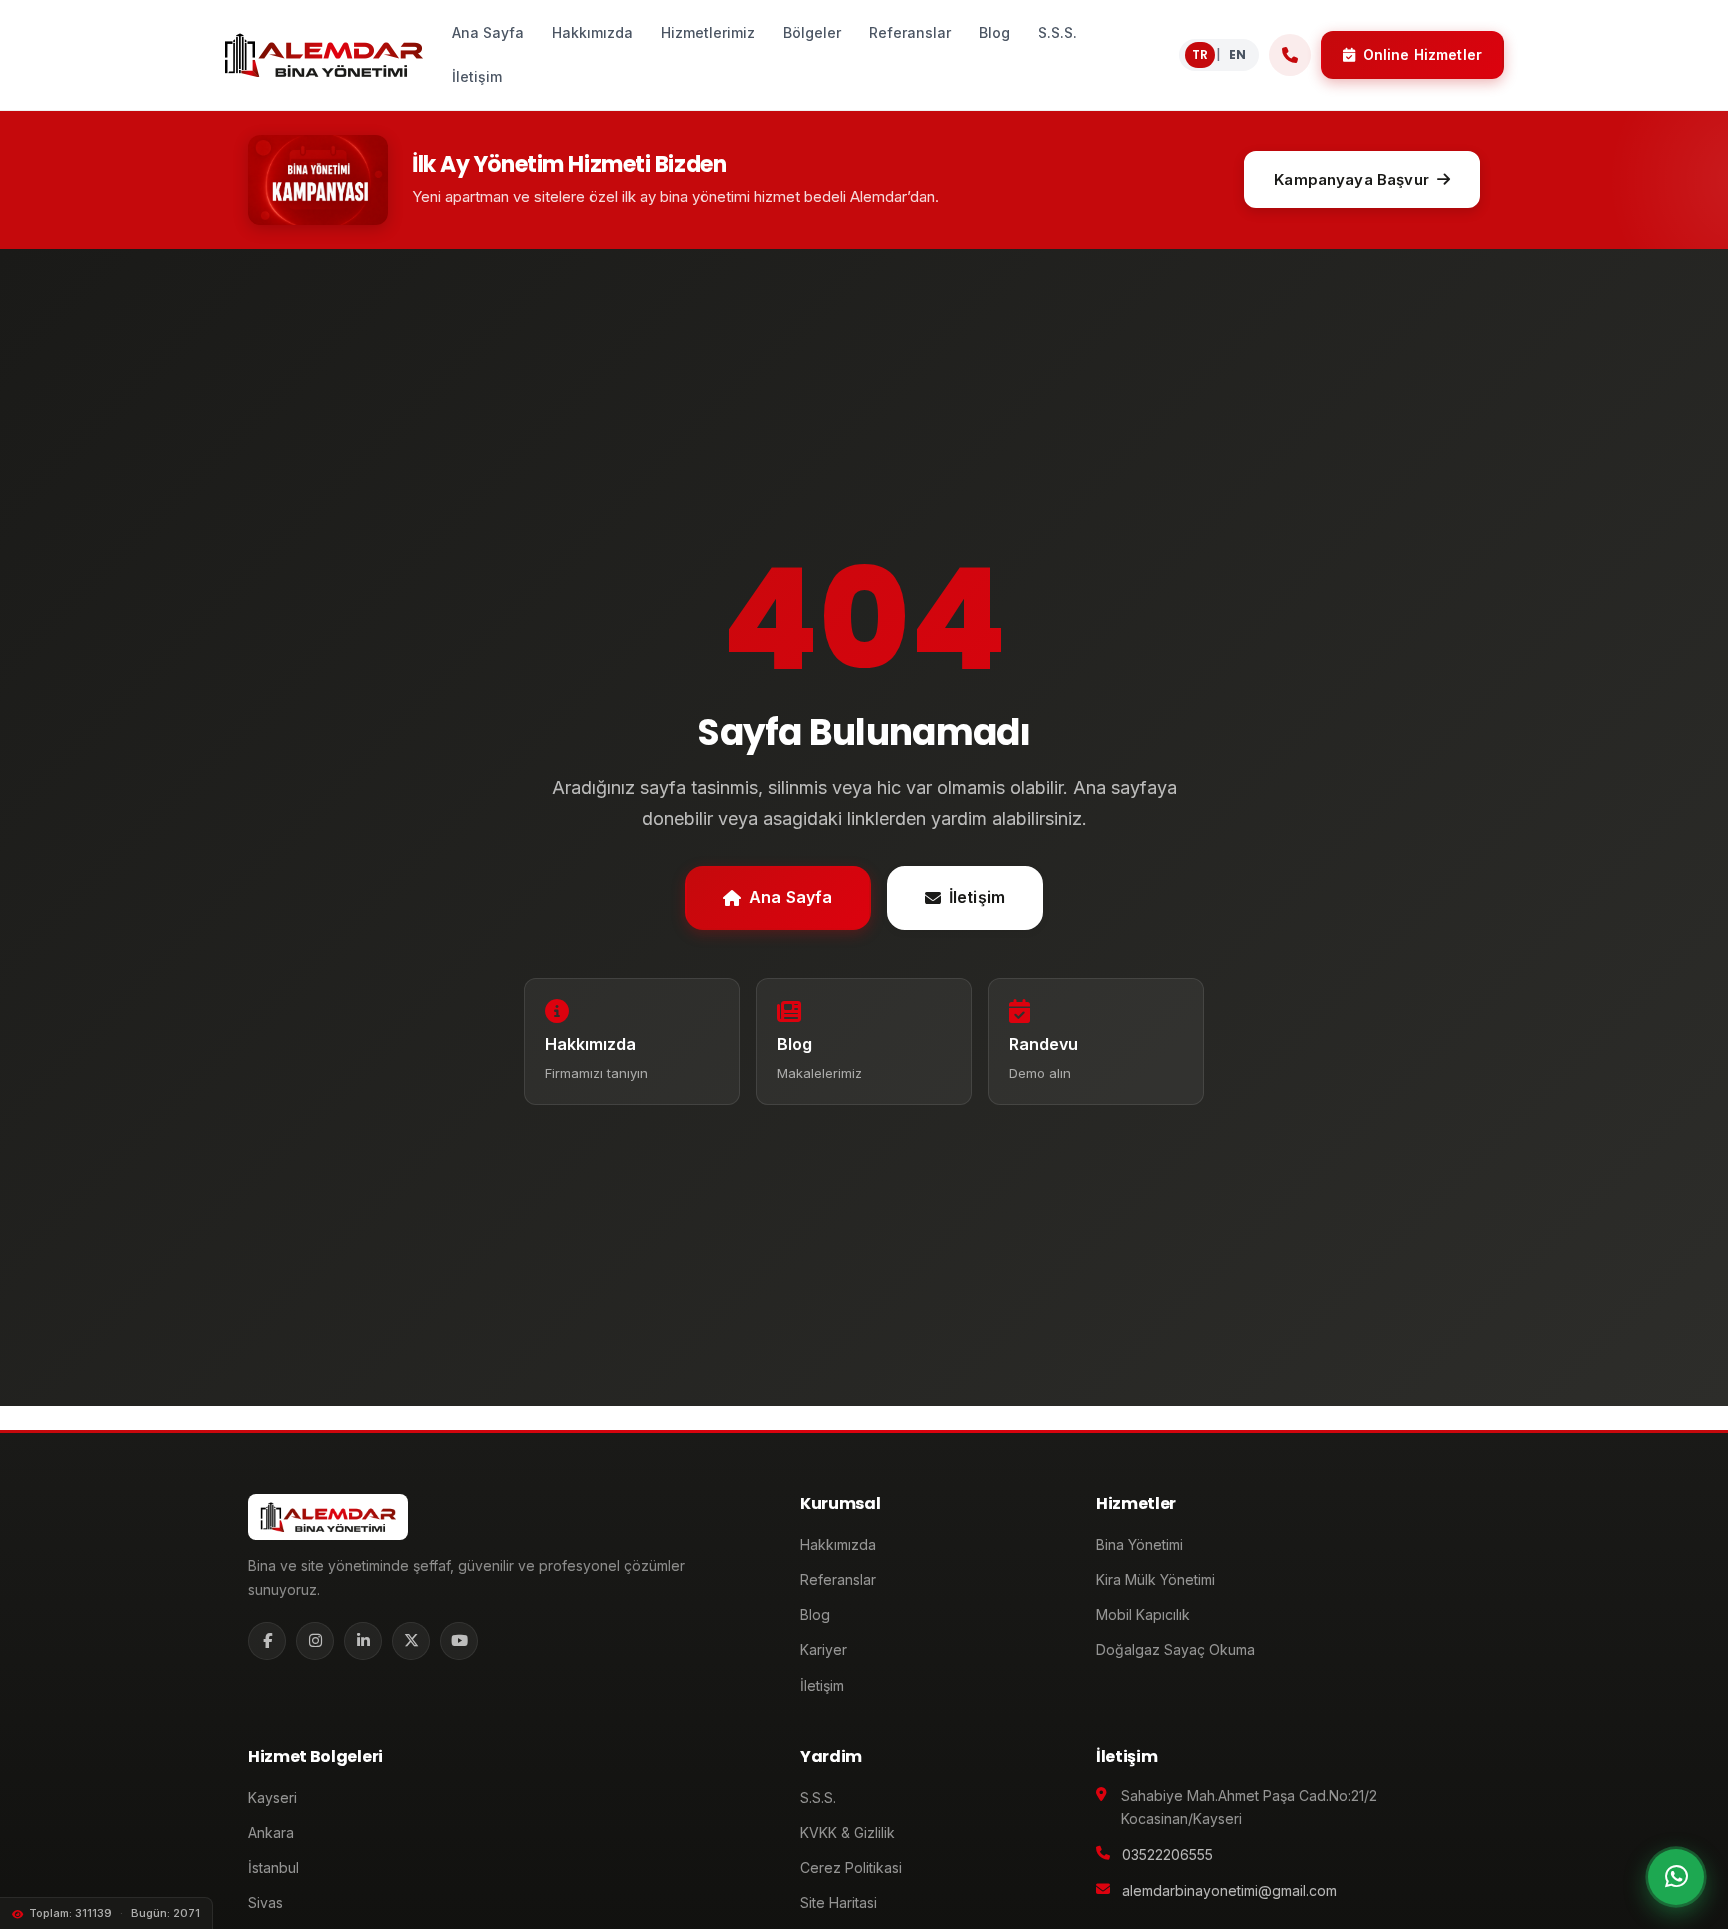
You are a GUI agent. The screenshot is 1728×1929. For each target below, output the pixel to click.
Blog (815, 1614)
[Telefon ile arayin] (1290, 55)
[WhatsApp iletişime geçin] (1676, 1877)
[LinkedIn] (363, 1641)
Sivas (265, 1902)
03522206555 (1167, 1854)
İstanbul (273, 1867)
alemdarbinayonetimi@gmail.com (1229, 1890)
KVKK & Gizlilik (847, 1832)
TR (1200, 54)
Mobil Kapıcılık (1143, 1614)
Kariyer (823, 1649)
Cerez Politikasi (851, 1867)
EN (1237, 54)
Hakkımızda (838, 1544)
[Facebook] (267, 1641)
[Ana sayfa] (323, 55)
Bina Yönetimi (1139, 1544)
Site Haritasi (838, 1902)
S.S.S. (818, 1797)
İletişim (977, 897)
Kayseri (272, 1797)
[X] (411, 1641)
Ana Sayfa (790, 897)
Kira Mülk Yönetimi (1155, 1579)
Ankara (271, 1832)
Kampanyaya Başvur (1351, 179)
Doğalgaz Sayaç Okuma (1175, 1649)
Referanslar (838, 1579)
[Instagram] (315, 1641)
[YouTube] (459, 1641)
